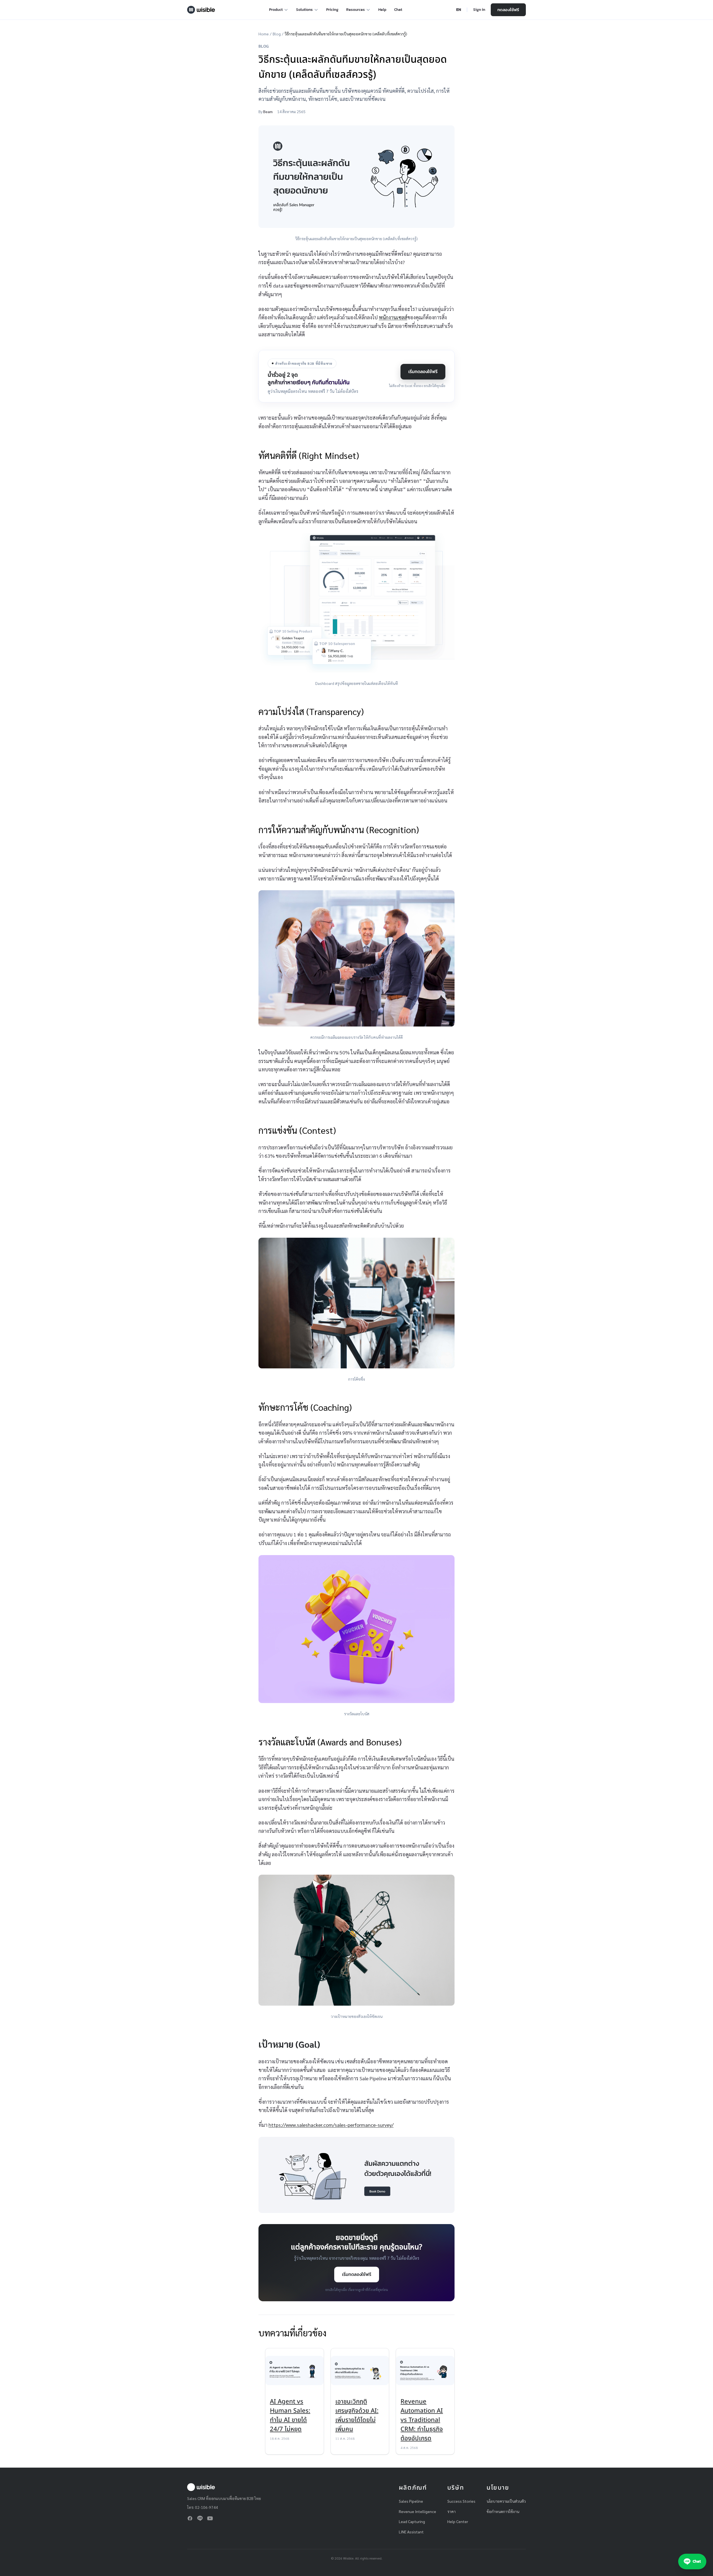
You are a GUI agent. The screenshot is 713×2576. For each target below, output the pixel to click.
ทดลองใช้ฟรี (508, 10)
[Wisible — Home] (201, 10)
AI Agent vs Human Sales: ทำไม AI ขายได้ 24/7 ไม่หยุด (290, 2416)
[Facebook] (190, 2518)
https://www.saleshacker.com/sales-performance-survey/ (331, 2125)
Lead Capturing (412, 2521)
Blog (277, 34)
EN (459, 10)
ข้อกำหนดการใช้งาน (503, 2511)
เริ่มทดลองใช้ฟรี (423, 371)
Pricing (332, 10)
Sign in (479, 10)
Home (264, 34)
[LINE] (200, 2518)
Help (382, 10)
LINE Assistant (411, 2532)
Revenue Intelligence (417, 2511)
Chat (398, 10)
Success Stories (461, 2501)
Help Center (458, 2521)
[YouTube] (210, 2518)
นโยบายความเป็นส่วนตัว (506, 2501)
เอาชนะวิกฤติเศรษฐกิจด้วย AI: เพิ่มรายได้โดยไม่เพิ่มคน (357, 2416)
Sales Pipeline (411, 2501)
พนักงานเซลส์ (393, 317)
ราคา (451, 2511)
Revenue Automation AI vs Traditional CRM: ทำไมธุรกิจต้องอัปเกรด (422, 2420)
